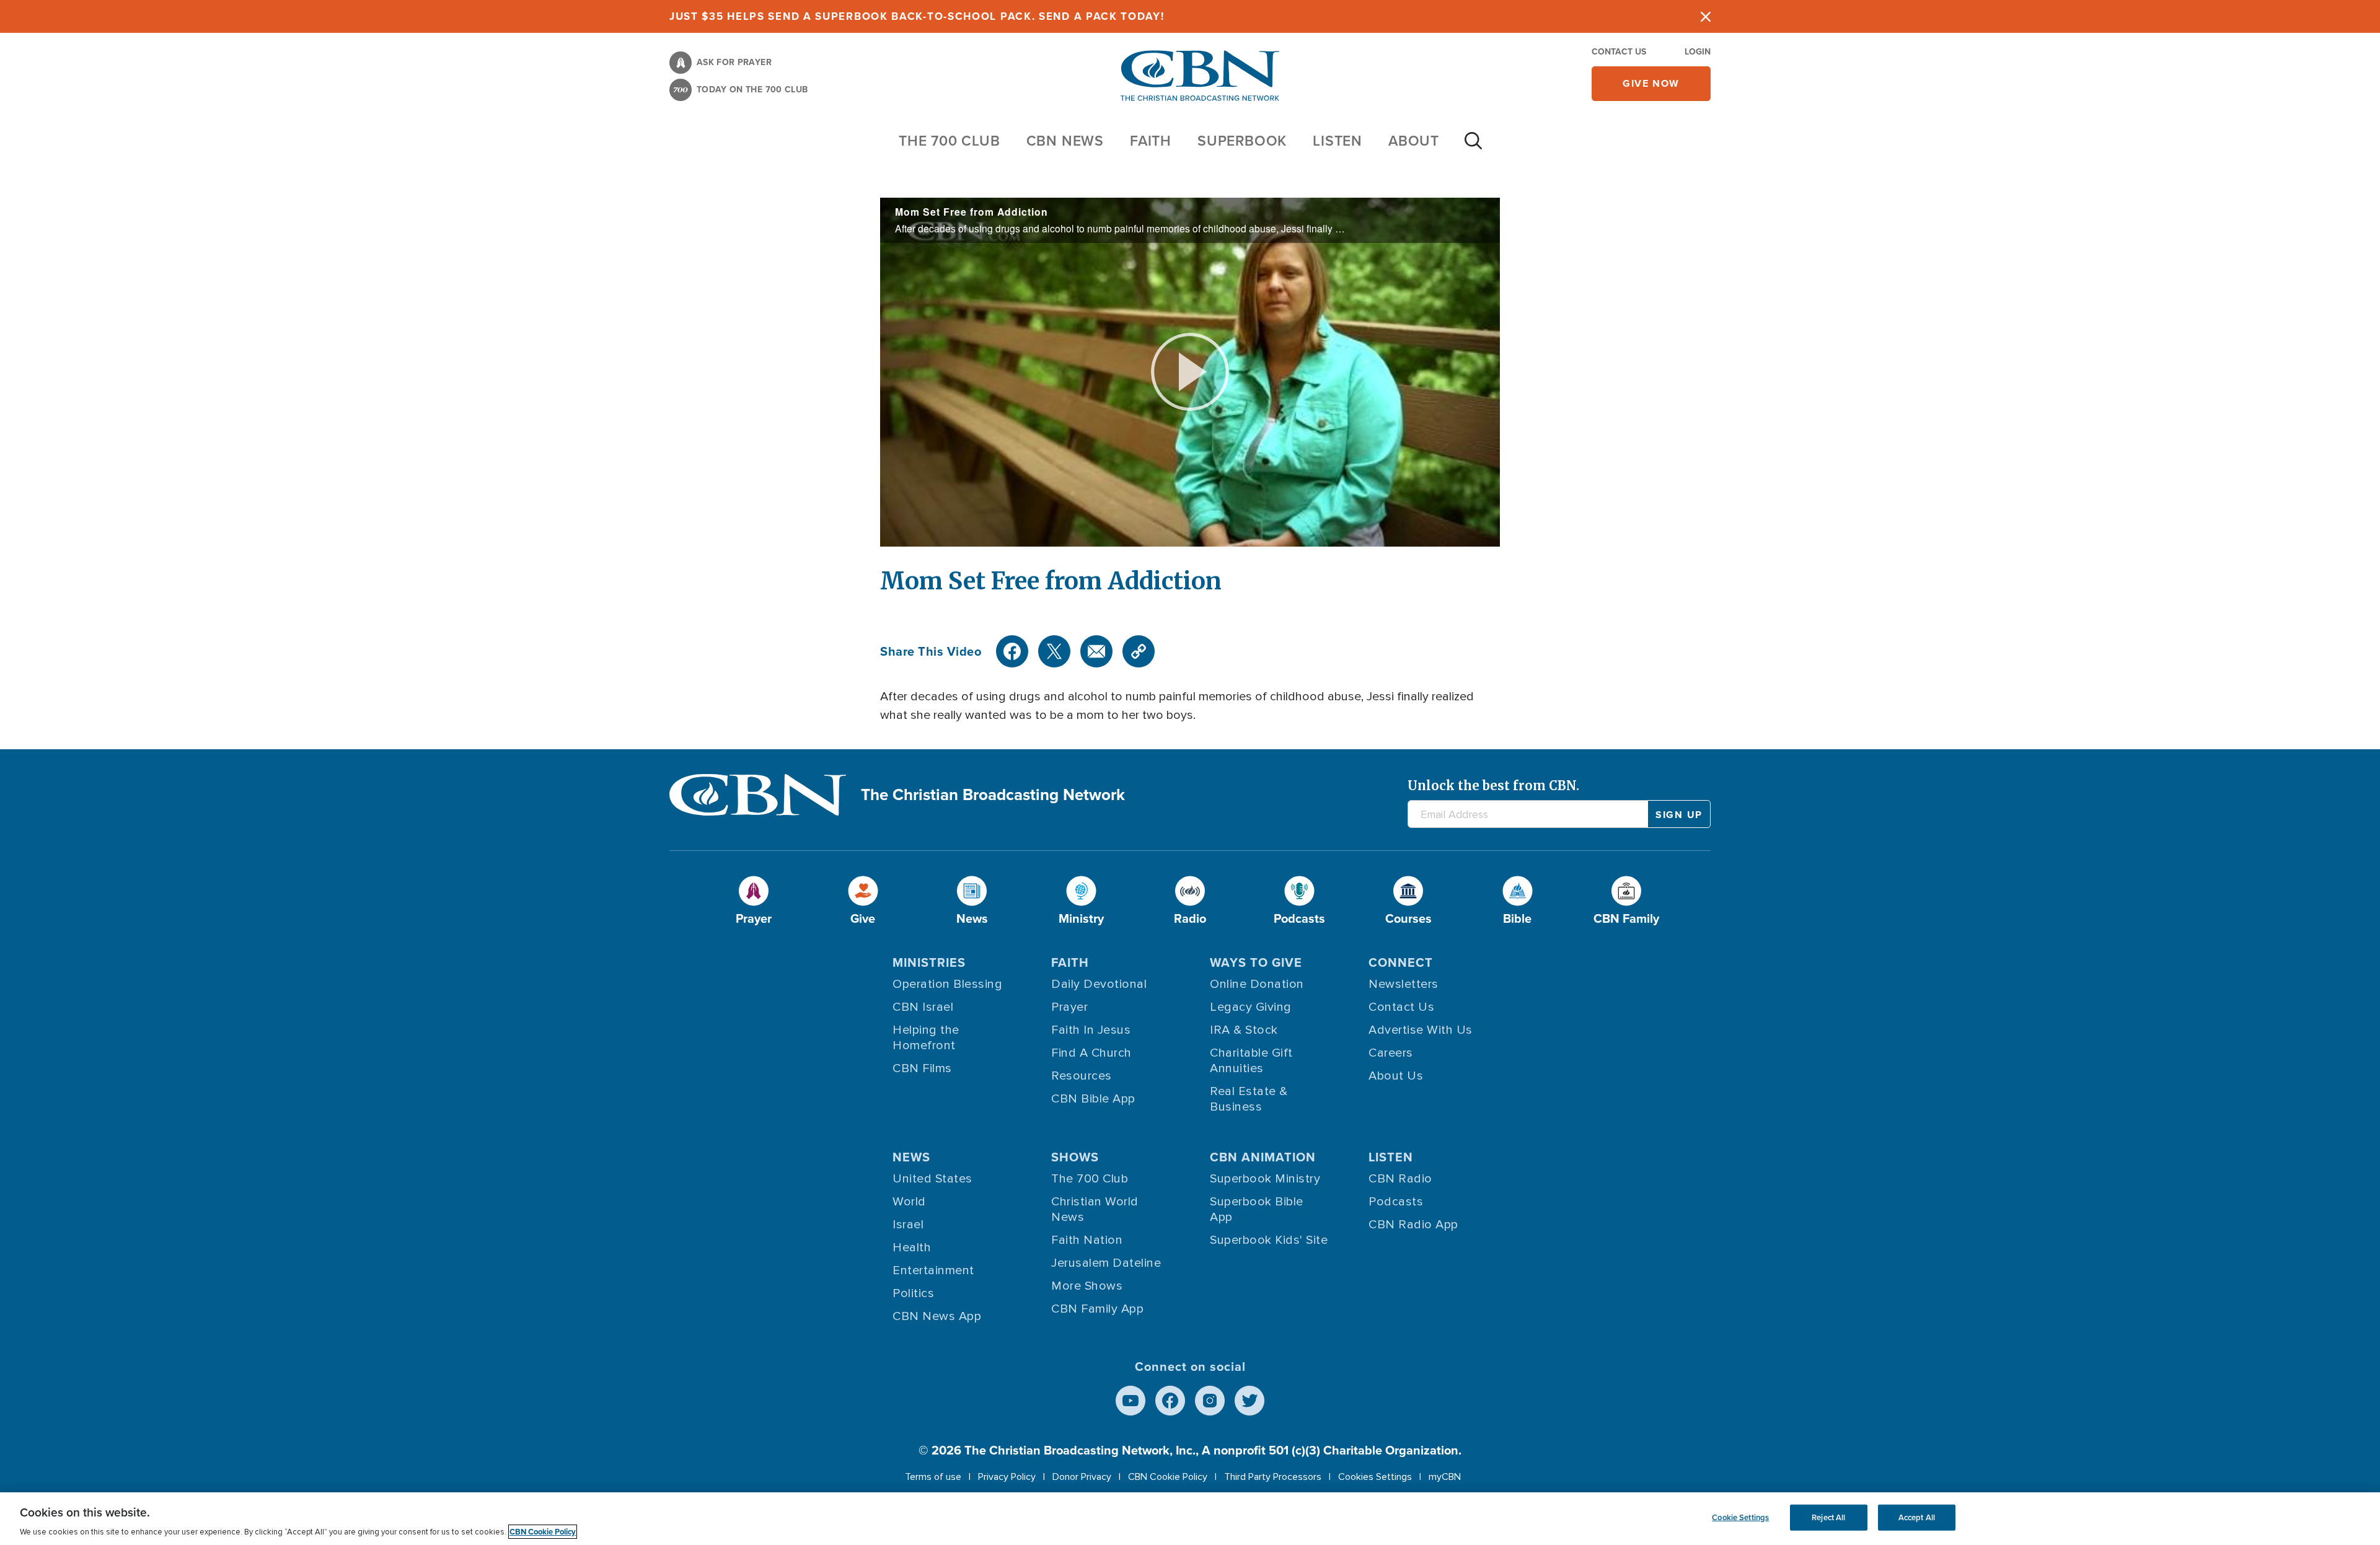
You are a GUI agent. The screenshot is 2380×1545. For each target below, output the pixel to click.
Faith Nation (1087, 1240)
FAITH (1151, 140)
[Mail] (1096, 651)
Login (1698, 51)
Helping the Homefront (926, 1038)
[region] (1190, 1519)
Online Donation (1257, 984)
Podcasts (1396, 1202)
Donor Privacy (1082, 1477)
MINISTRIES (929, 962)
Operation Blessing (947, 984)
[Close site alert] (1706, 16)
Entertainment (933, 1270)
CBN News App (937, 1316)
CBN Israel (923, 1007)
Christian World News (1095, 1209)
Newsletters (1404, 984)
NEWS (911, 1157)
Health (912, 1248)
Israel (908, 1225)
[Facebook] (1012, 651)
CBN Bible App (1093, 1099)
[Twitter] (1054, 651)
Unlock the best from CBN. (1493, 786)
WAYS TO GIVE (1256, 962)
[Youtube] (1130, 1401)
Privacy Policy (1007, 1477)
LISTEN (1338, 140)
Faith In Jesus (1091, 1030)
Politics (913, 1293)
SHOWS (1075, 1157)
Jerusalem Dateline (1106, 1263)
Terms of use (933, 1477)
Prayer (1069, 1007)
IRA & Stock (1244, 1030)
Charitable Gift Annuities (1251, 1061)
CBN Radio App (1413, 1225)
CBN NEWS (1065, 140)
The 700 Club (950, 140)
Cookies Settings (1375, 1477)
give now (1651, 83)
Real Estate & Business (1249, 1099)
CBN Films (922, 1068)
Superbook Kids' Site (1269, 1240)
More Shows (1087, 1286)
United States (932, 1179)
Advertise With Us (1421, 1030)
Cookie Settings (1740, 1517)
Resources (1082, 1076)
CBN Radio (1400, 1179)
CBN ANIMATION (1263, 1157)
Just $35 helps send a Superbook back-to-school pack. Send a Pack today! (917, 16)
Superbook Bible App (1257, 1209)
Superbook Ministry (1265, 1179)
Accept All (1917, 1517)
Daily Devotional (1099, 984)
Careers (1391, 1053)
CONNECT (1401, 962)
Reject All (1828, 1517)
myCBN (1445, 1477)
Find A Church (1091, 1053)
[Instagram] (1210, 1401)
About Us (1396, 1076)
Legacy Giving (1251, 1007)
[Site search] (1473, 147)
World (909, 1202)
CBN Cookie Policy (1168, 1477)
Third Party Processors (1273, 1477)
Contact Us (1619, 51)
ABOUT (1414, 140)
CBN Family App (1097, 1309)
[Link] (1139, 651)
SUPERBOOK (1242, 140)
